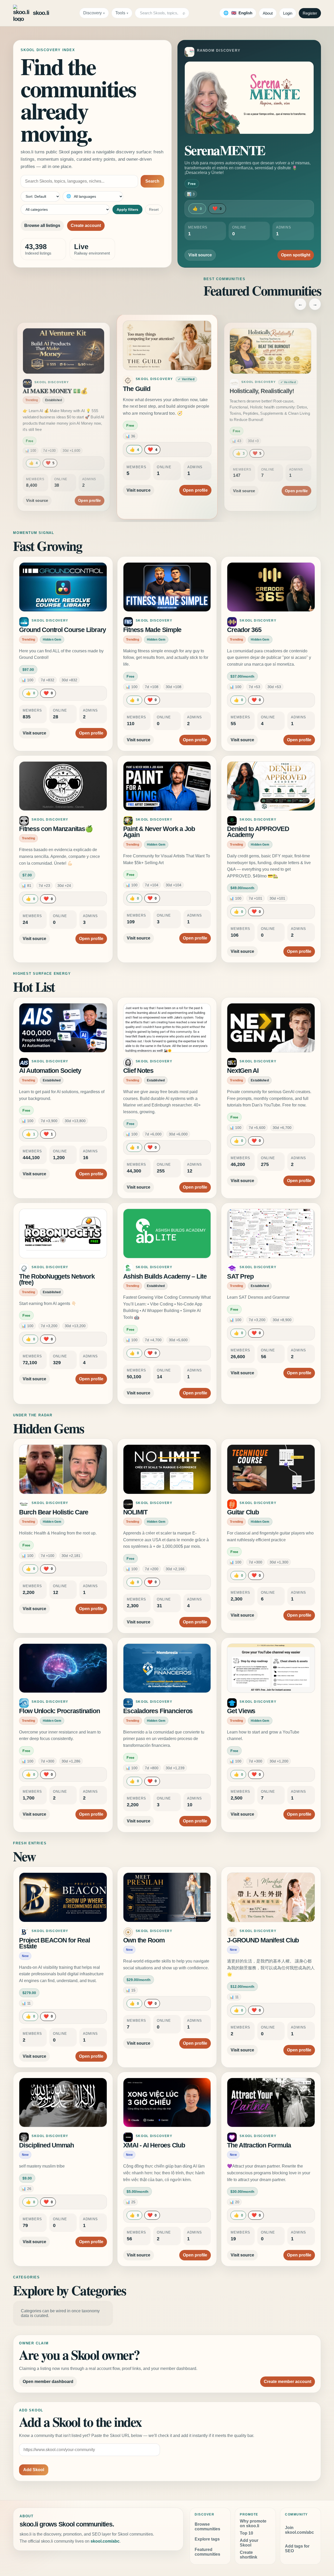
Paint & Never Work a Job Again (159, 832)
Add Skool (34, 2470)
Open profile (89, 485)
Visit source (200, 255)
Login (288, 13)
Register (310, 13)
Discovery (93, 13)
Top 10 (246, 2533)
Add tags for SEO (297, 2548)
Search (152, 181)
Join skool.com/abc (299, 2530)
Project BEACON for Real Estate (54, 1943)
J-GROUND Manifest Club (263, 1940)
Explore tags (207, 2539)
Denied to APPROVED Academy (258, 832)
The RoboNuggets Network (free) (57, 1280)
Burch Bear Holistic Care (54, 1512)
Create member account (288, 2382)
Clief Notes (138, 1071)
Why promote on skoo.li (253, 2523)
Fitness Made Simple (152, 630)
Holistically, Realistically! (158, 389)
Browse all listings (42, 225)
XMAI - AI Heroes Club (154, 2145)
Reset (154, 209)
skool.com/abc (105, 2541)
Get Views (241, 1711)
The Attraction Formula (259, 2145)
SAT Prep (240, 1276)
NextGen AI (243, 1071)
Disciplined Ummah (46, 2145)
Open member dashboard (48, 2382)
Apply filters (127, 209)
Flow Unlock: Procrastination (59, 1711)
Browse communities (207, 2527)
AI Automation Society (50, 1071)
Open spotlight (296, 255)
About (268, 13)
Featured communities (207, 2552)
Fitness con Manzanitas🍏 (56, 829)
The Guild (35, 391)
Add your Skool (249, 2543)
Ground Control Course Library (62, 630)
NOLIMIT (135, 1512)
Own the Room (144, 1940)
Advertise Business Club (262, 391)
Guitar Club (243, 1512)
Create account (86, 225)
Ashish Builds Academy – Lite (165, 1276)
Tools (120, 13)
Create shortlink (249, 2555)
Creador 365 (244, 630)
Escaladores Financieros (158, 1711)
